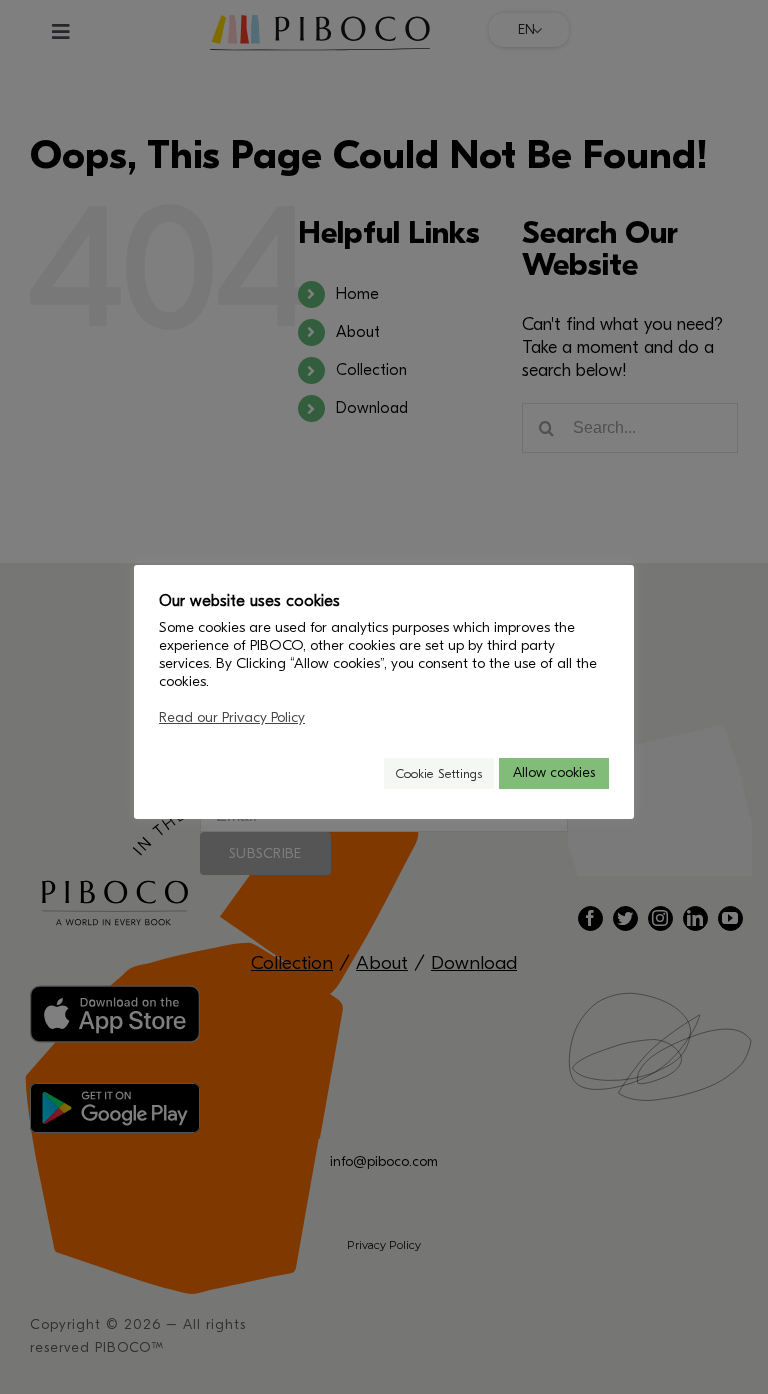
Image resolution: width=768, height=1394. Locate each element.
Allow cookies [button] (554, 772)
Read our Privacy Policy (232, 717)
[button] (360, 773)
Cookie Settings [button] (439, 773)
